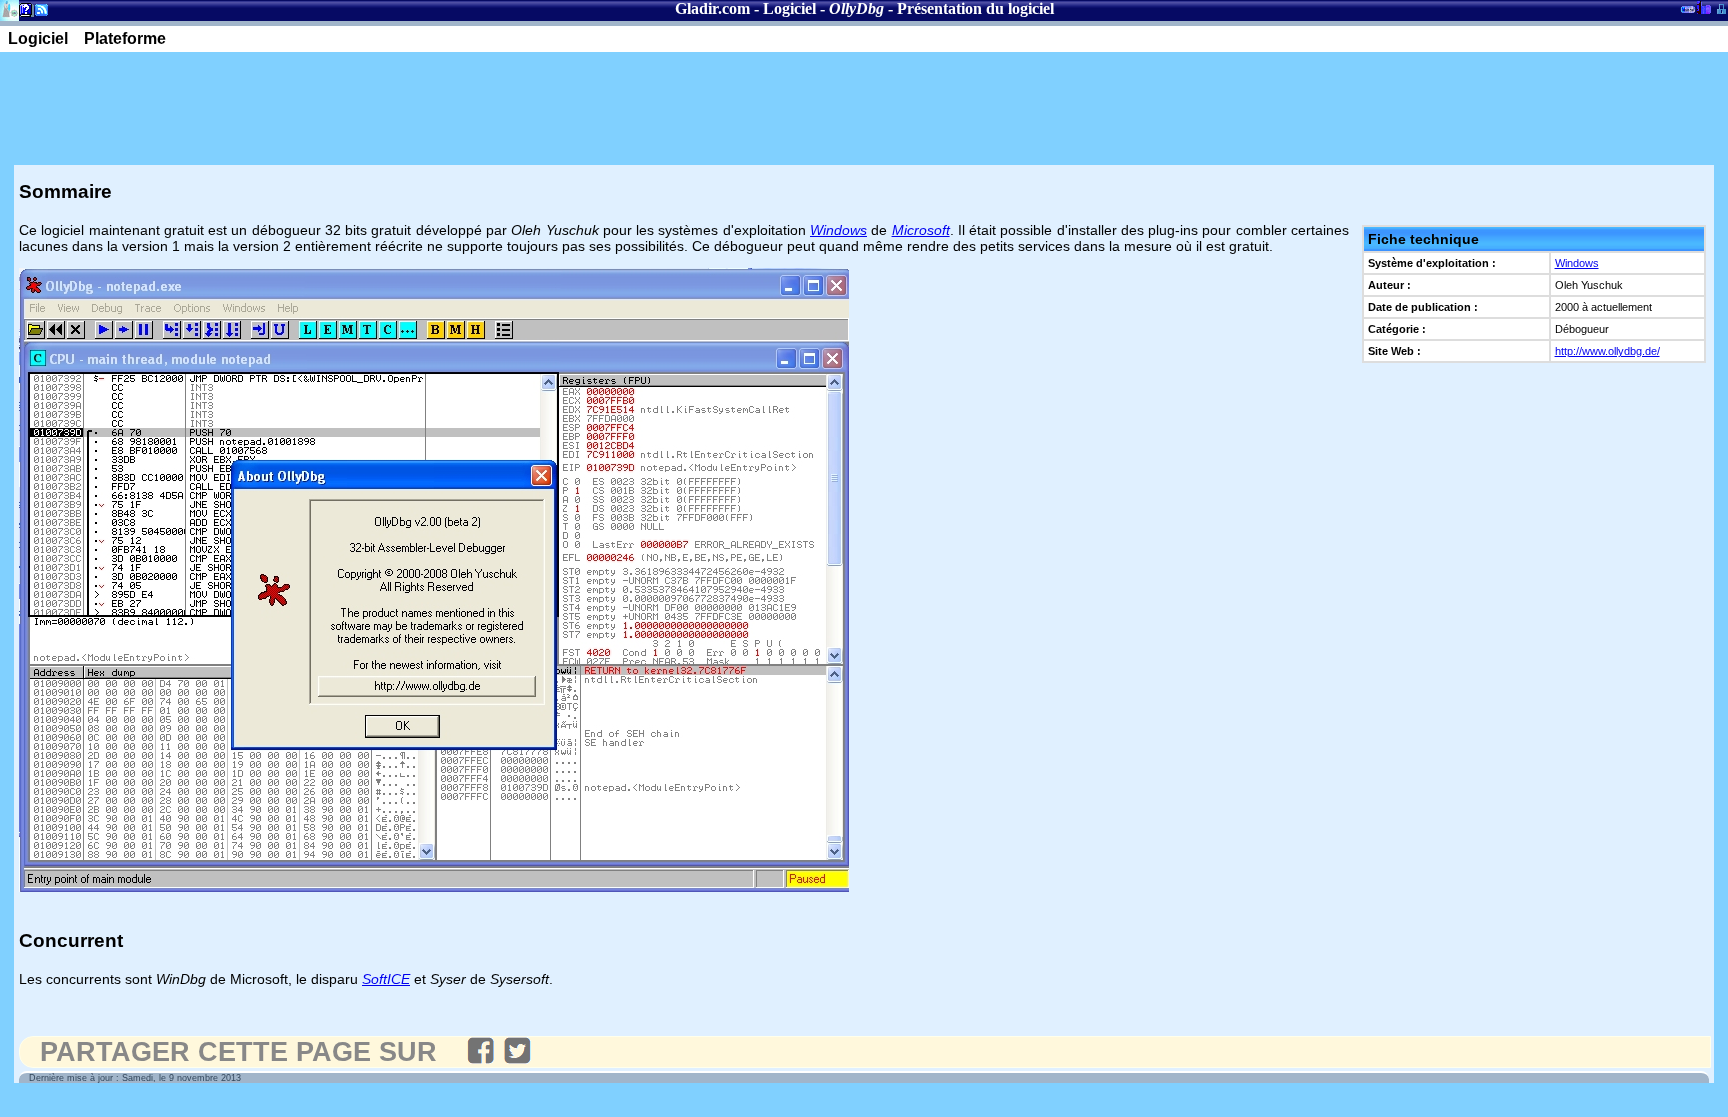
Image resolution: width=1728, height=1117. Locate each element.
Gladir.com (712, 8)
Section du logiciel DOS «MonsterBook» (1688, 13)
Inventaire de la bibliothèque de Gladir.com (1703, 7)
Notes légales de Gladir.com (22, 13)
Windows (1577, 263)
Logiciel (789, 8)
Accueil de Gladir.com (9, 8)
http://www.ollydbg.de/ (1607, 351)
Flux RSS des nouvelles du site (37, 13)
